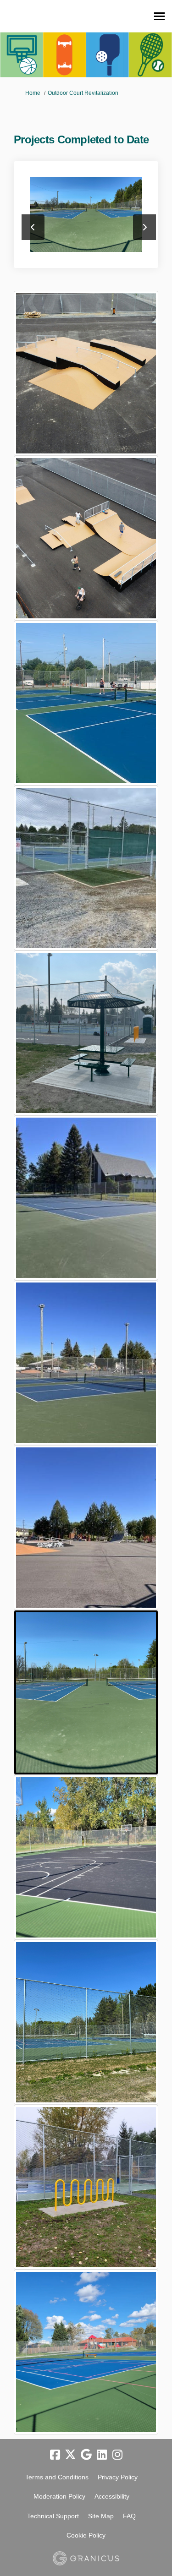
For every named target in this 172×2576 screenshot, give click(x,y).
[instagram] (117, 2455)
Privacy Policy (118, 2477)
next (144, 227)
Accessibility (112, 2496)
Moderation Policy (59, 2496)
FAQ (129, 2516)
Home (33, 93)
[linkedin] (102, 2455)
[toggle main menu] (159, 16)
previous (33, 227)
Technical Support (53, 2516)
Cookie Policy (86, 2535)
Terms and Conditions (57, 2477)
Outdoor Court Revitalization (83, 93)
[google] (86, 2455)
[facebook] (55, 2455)
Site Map (101, 2516)
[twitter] (71, 2455)
